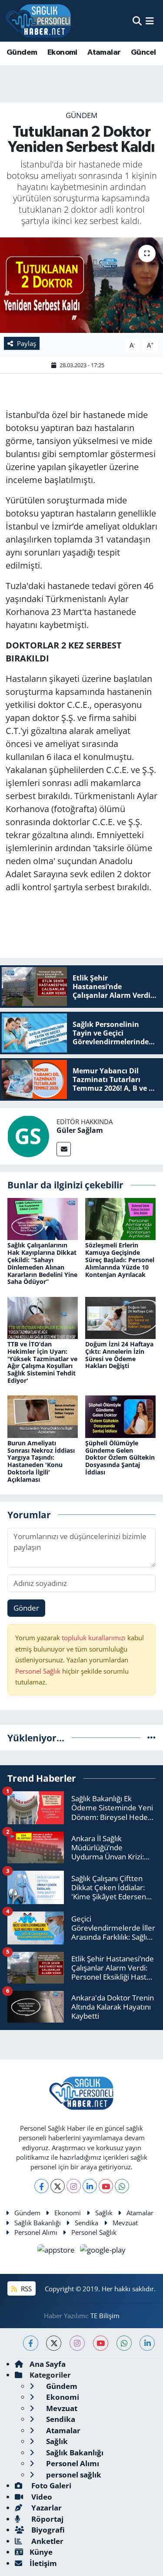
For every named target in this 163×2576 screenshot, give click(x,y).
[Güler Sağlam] (28, 1136)
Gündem (22, 53)
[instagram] (77, 2343)
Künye (41, 2552)
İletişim (43, 2563)
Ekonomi (62, 53)
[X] (58, 2186)
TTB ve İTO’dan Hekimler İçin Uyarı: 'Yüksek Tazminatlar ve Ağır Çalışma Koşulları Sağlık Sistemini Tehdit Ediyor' (42, 1362)
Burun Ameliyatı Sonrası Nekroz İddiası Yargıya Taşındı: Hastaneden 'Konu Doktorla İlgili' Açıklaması (41, 1461)
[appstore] (57, 2251)
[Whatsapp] (122, 2186)
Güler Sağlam (80, 1130)
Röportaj (47, 2519)
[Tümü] (151, 1738)
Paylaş (27, 343)
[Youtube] (106, 2186)
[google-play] (103, 2251)
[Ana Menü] (150, 21)
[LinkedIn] (90, 2186)
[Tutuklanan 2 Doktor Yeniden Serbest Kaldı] (81, 285)
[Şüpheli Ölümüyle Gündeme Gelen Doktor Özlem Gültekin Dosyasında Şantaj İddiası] (120, 1416)
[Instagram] (74, 2186)
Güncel (143, 53)
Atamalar (104, 53)
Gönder (26, 1608)
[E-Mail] (64, 1149)
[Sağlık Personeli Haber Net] (38, 21)
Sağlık (104, 2213)
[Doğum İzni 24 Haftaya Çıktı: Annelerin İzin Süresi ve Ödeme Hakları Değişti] (120, 1317)
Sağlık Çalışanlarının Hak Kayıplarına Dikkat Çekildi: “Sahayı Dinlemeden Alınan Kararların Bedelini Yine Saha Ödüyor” (42, 1263)
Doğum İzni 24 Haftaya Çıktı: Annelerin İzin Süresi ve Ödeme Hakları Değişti (119, 1355)
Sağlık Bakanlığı (38, 2223)
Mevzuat (125, 2223)
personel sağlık (73, 2475)
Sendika (86, 2223)
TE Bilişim (105, 2316)
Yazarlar (46, 2508)
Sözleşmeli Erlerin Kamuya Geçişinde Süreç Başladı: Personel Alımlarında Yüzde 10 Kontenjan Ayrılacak (120, 1260)
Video (41, 2497)
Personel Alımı (36, 2232)
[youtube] (101, 2343)
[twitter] (54, 2343)
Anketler (47, 2541)
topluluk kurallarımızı (95, 1638)
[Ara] (137, 21)
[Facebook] (42, 2186)
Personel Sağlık (38, 1671)
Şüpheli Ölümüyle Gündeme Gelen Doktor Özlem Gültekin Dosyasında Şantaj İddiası (120, 1457)
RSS (25, 2289)
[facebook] (31, 2343)
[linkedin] (147, 2343)
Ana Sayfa (48, 2364)
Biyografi (47, 2530)
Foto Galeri (50, 2486)
